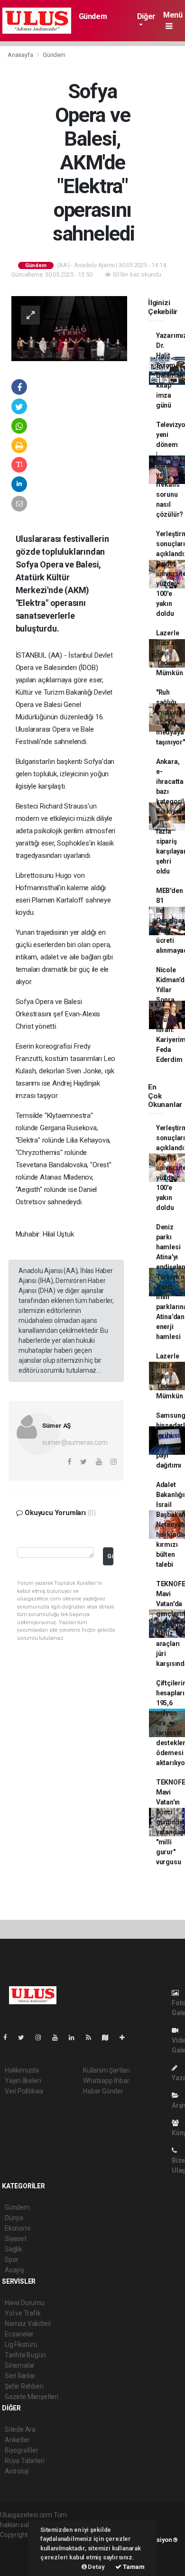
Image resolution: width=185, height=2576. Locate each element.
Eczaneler (19, 2334)
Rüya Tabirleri (24, 2461)
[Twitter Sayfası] (25, 2037)
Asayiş (14, 2270)
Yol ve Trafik (23, 2313)
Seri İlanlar (20, 2376)
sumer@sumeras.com (75, 1442)
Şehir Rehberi (24, 2386)
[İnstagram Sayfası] (42, 2037)
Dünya (14, 2218)
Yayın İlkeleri (23, 2081)
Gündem (93, 16)
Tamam (133, 2567)
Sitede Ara (20, 2429)
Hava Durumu (25, 2303)
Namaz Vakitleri (28, 2324)
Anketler (17, 2440)
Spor (12, 2260)
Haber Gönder (103, 2091)
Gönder (110, 1556)
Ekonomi (18, 2228)
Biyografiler (22, 2450)
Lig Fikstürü (21, 2344)
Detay (96, 2567)
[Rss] (92, 2037)
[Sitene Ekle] (126, 2037)
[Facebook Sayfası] (9, 2037)
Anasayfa (21, 55)
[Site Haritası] (109, 2037)
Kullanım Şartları (106, 2070)
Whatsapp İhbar (106, 2081)
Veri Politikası (24, 2091)
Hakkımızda (22, 2070)
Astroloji (17, 2471)
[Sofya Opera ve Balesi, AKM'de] (69, 328)
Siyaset (16, 2239)
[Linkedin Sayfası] (75, 2037)
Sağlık (14, 2249)
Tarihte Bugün (25, 2355)
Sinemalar (20, 2365)
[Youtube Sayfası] (59, 2037)
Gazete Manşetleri (32, 2397)
